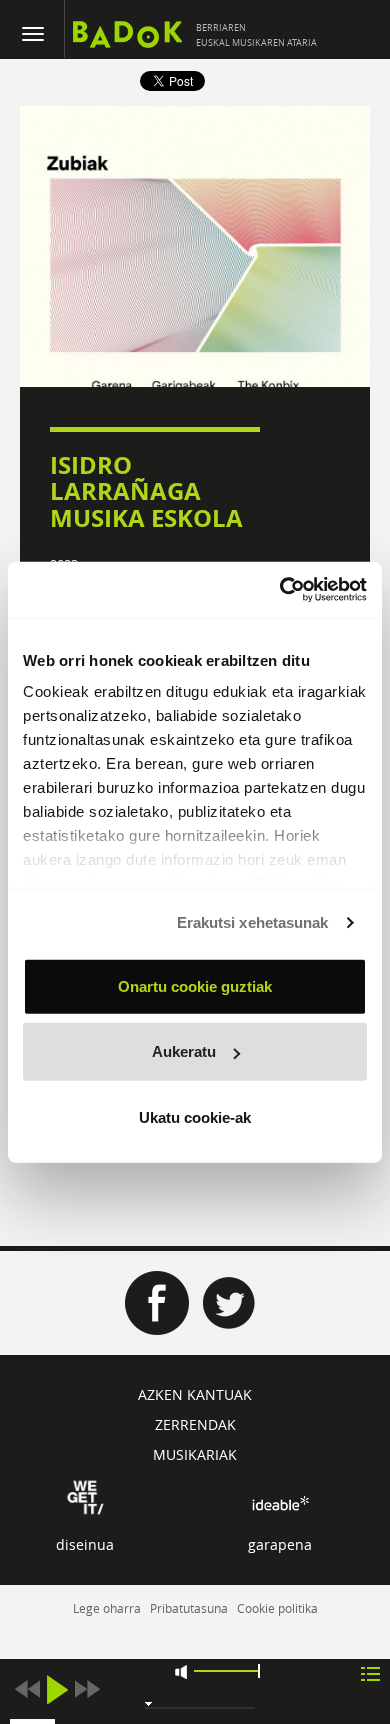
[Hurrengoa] (87, 1689)
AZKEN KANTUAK (195, 1394)
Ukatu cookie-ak (195, 1116)
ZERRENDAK (195, 1424)
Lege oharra (107, 1608)
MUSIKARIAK (195, 1454)
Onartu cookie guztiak (195, 985)
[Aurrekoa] (27, 1689)
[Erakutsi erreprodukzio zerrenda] (370, 1672)
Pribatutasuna (189, 1608)
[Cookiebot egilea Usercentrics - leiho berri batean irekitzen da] (280, 590)
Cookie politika (277, 1608)
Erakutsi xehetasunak (253, 922)
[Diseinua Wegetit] (85, 1495)
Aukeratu (184, 1051)
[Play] (57, 1689)
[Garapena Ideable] (280, 1503)
